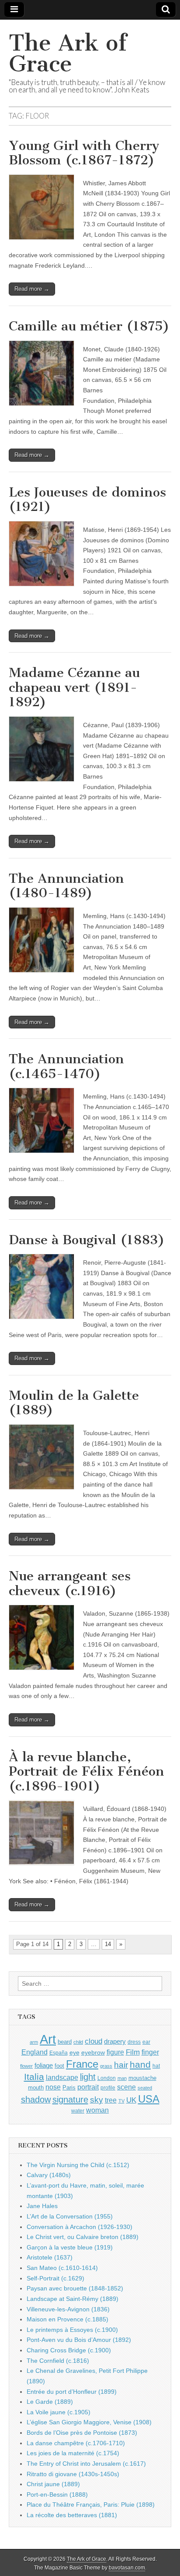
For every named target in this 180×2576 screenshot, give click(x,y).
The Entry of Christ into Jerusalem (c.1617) (86, 2464)
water (78, 2111)
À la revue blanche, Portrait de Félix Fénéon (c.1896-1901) (87, 1771)
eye (74, 2052)
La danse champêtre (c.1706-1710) (76, 2443)
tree (111, 2100)
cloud (93, 2041)
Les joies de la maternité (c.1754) (73, 2453)
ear (146, 2042)
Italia (34, 2077)
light (88, 2077)
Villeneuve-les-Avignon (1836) (68, 2309)
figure (115, 2052)
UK (131, 2100)
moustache (142, 2078)
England (35, 2052)
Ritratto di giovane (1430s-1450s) (73, 2474)
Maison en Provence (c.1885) (67, 2319)
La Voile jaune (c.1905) (59, 2412)
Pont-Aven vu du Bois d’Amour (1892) (79, 2340)
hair (121, 2065)
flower (26, 2066)
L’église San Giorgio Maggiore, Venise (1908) (89, 2422)
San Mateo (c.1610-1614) (62, 2268)
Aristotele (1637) (50, 2257)
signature (70, 2100)
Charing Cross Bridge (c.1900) (69, 2350)
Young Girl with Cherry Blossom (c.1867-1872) (84, 153)
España (59, 2053)
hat (156, 2066)
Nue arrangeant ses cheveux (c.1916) (70, 1583)
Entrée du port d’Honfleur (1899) (72, 2392)
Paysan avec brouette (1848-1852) (75, 2288)
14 (108, 1944)
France (82, 2064)
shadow (36, 2100)
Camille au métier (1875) (89, 326)
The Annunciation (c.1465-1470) (66, 1066)
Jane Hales (42, 2206)
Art (48, 2039)
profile (108, 2088)
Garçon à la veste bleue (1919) (70, 2247)
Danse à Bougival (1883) (87, 1240)
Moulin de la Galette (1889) (74, 1403)
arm (34, 2042)
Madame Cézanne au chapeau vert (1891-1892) (74, 687)
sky (97, 2100)
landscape (62, 2077)
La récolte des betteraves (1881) (72, 2515)
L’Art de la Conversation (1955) (70, 2216)
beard (65, 2042)
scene (126, 2087)
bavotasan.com (127, 2568)
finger (150, 2052)
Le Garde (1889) (50, 2402)
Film (133, 2052)
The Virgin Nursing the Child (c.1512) (78, 2165)
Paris (69, 2088)
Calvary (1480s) (49, 2175)
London (107, 2078)
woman (97, 2110)
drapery (115, 2041)
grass (106, 2066)
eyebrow (93, 2052)
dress (134, 2042)
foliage (44, 2066)
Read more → (32, 289)
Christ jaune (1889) (53, 2484)
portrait (88, 2087)
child (78, 2042)
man (122, 2078)
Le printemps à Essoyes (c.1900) (72, 2330)
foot (59, 2066)
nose (53, 2087)
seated (145, 2088)
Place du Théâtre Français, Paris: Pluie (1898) (91, 2505)
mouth (36, 2088)
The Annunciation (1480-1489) (66, 886)
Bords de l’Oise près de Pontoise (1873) (82, 2433)
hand (140, 2064)
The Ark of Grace (68, 53)
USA (149, 2099)
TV (121, 2101)
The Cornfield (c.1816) (58, 2361)
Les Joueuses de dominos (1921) (87, 500)
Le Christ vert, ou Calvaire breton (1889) (83, 2237)
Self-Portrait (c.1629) (55, 2278)
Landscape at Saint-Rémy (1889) (73, 2299)
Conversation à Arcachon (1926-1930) (80, 2227)
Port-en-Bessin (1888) (57, 2494)
